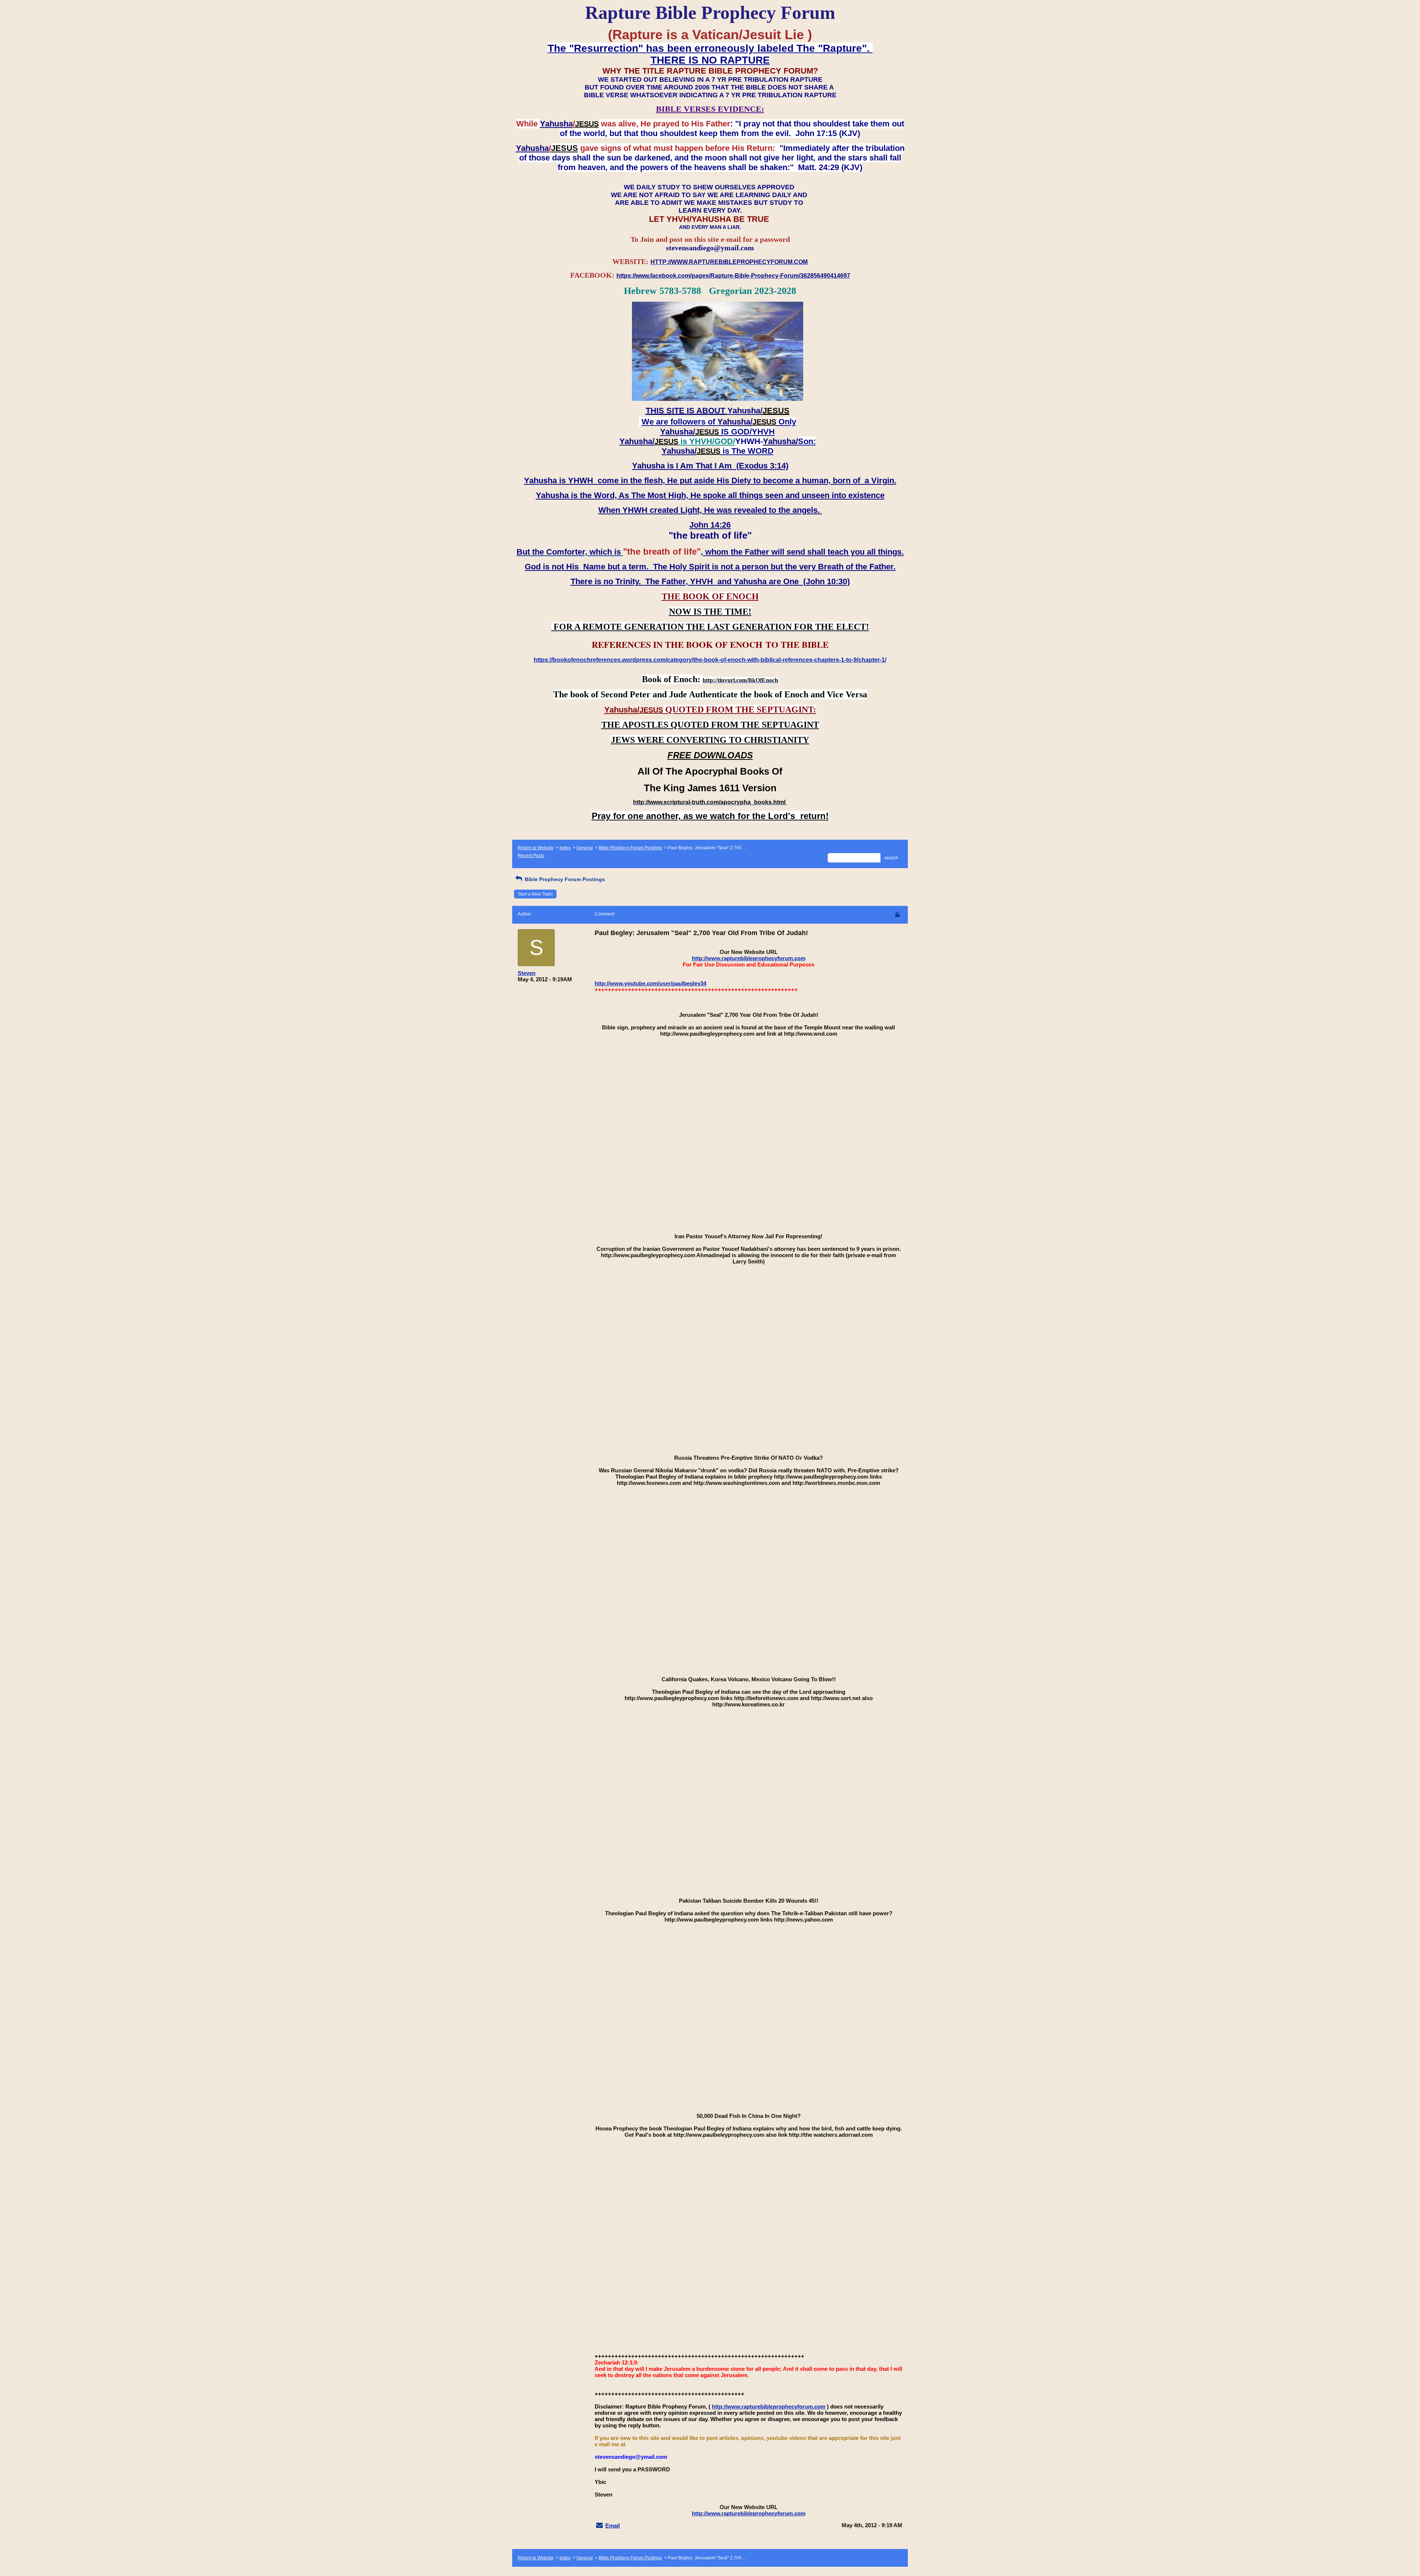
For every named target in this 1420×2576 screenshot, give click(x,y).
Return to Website (536, 848)
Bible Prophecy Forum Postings (630, 848)
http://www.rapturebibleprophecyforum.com (749, 958)
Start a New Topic (535, 894)
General (585, 848)
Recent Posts (531, 856)
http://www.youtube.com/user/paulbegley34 (650, 983)
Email (613, 2526)
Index (565, 848)
